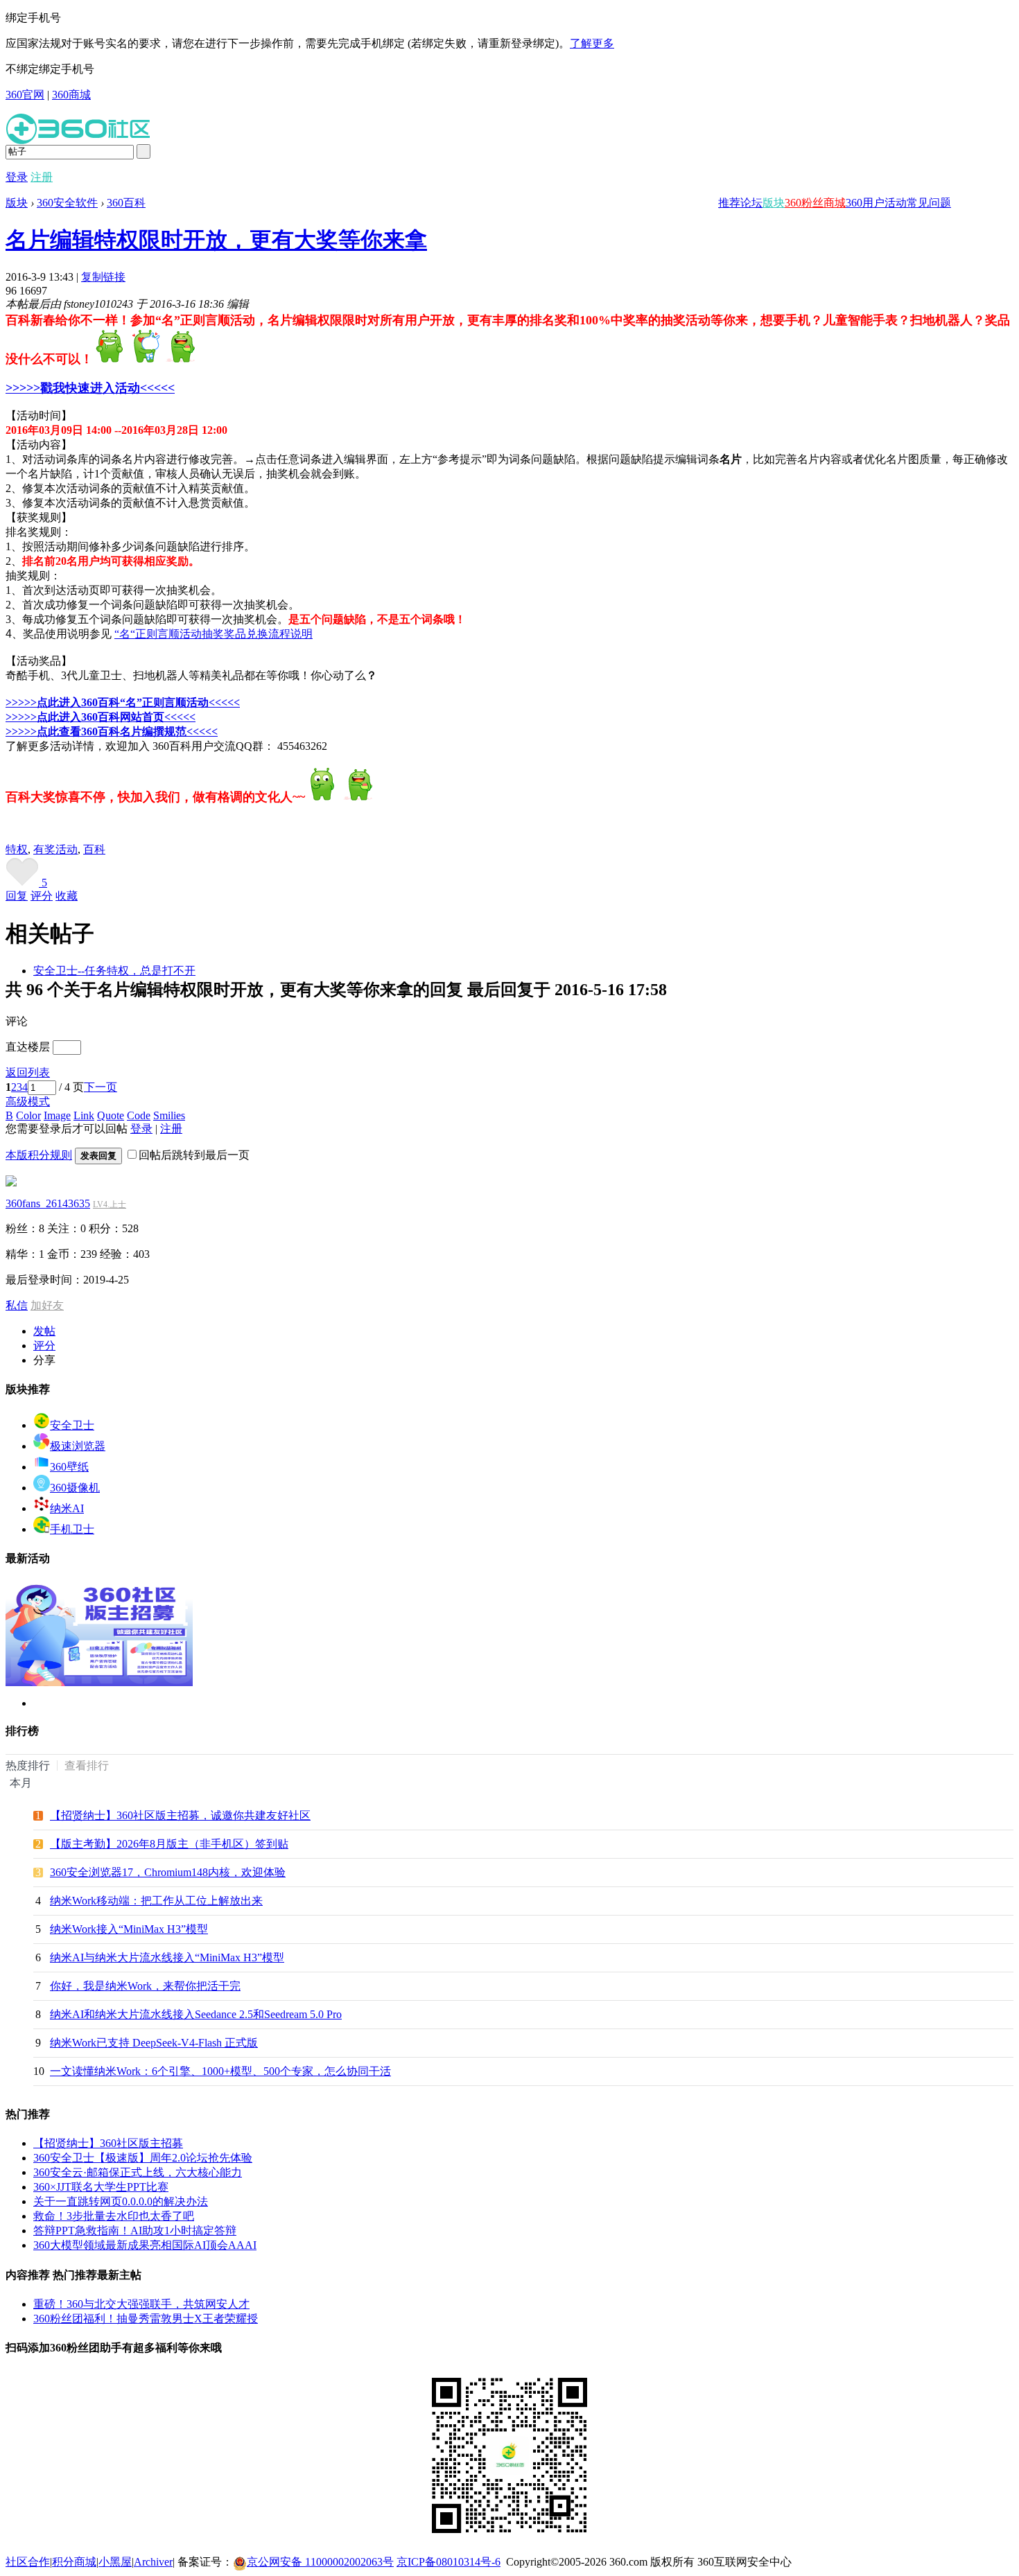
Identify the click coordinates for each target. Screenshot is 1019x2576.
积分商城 (74, 2562)
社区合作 (28, 2562)
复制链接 (103, 277)
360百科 (126, 203)
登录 (17, 177)
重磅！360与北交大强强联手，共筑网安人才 (141, 2304)
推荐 (729, 203)
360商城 (71, 95)
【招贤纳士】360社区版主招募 (108, 2143)
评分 (42, 896)
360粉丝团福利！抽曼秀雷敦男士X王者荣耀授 (146, 2319)
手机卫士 (72, 1529)
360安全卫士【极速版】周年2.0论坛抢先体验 (143, 2158)
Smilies (169, 1115)
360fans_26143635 (48, 1203)
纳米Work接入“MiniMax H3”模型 (129, 1929)
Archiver (153, 2562)
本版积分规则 (39, 1155)
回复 (17, 896)
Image (57, 1115)
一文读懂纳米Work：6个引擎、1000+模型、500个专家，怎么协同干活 (220, 2071)
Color (28, 1115)
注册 (42, 177)
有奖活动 (55, 849)
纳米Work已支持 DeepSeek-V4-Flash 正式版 (154, 2043)
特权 (17, 849)
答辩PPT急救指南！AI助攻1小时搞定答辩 (135, 2231)
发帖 (44, 1331)
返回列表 (28, 1072)
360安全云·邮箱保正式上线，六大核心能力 (138, 2172)
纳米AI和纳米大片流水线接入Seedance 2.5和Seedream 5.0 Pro (196, 2014)
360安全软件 (67, 203)
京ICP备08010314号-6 (448, 2562)
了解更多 (592, 43)
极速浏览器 (78, 1446)
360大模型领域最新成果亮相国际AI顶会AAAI (145, 2245)
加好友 (47, 1305)
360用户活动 (876, 203)
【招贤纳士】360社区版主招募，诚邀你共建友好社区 (180, 1815)
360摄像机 (75, 1488)
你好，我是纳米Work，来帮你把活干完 (145, 1986)
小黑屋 (115, 2562)
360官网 (25, 95)
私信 (17, 1305)
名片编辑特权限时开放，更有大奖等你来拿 (216, 240)
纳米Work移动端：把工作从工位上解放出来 (156, 1901)
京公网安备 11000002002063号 (320, 2562)
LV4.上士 (110, 1204)
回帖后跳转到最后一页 (194, 1155)
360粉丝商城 (815, 203)
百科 (94, 849)
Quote (111, 1115)
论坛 (751, 203)
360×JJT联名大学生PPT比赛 (101, 2187)
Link (84, 1115)
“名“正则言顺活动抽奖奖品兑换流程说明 (214, 634)
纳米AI (67, 1508)
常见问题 (929, 203)
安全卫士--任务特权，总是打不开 (114, 971)
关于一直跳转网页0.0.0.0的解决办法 (121, 2201)
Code (139, 1115)
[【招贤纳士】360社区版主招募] (99, 1682)
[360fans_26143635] (11, 1183)
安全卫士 (72, 1425)
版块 (774, 203)
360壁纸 (69, 1467)
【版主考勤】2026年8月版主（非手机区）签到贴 (169, 1844)
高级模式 (28, 1102)
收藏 (67, 896)
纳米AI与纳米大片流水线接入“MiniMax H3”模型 (167, 1957)
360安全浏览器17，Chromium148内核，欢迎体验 (168, 1872)
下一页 (101, 1087)
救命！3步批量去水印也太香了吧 (114, 2216)
